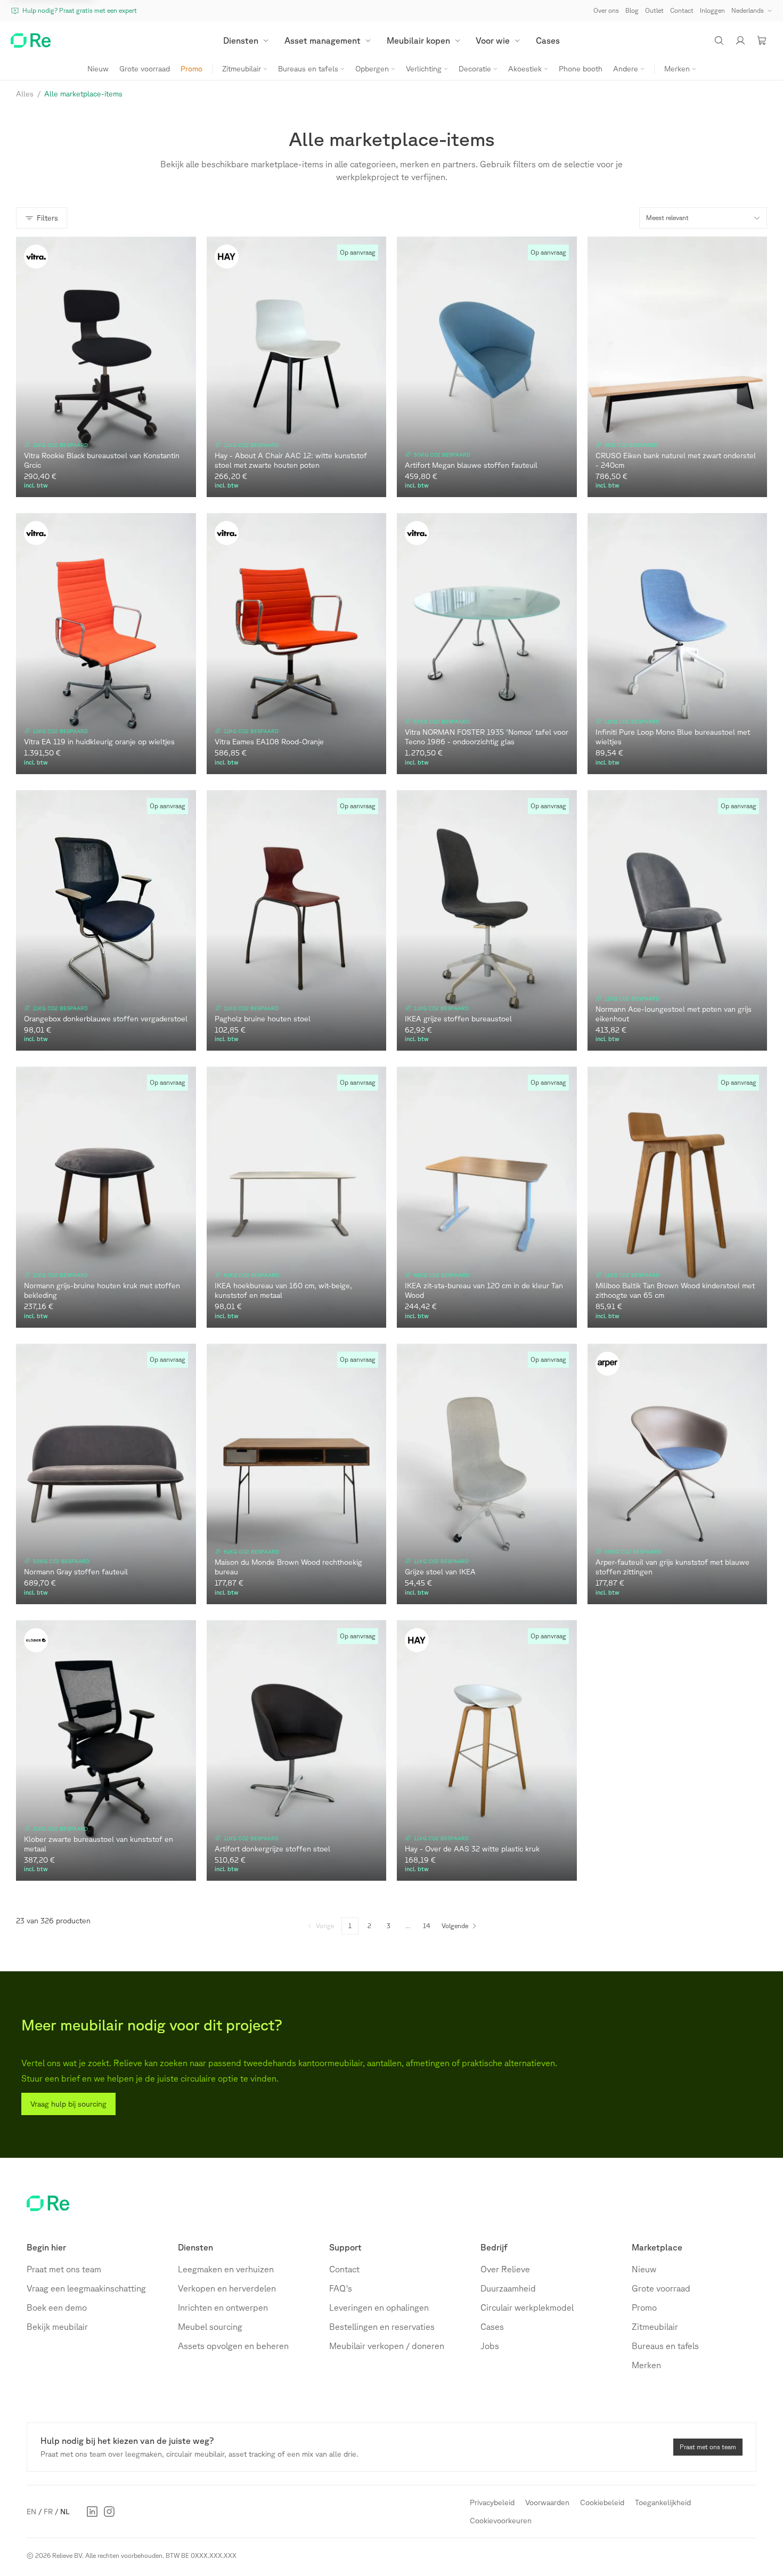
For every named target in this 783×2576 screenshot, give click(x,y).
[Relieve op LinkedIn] (92, 2512)
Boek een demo (57, 2307)
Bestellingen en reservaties (382, 2327)
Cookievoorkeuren (501, 2521)
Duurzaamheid (508, 2288)
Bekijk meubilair (57, 2327)
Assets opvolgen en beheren (233, 2346)
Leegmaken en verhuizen (226, 2269)
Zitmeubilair (655, 2327)
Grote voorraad (661, 2288)
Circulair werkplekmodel (527, 2307)
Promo (644, 2307)
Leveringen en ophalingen (379, 2307)
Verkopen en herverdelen (227, 2288)
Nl (65, 2512)
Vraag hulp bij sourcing (68, 2104)
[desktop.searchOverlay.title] (719, 40)
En (31, 2512)
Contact (344, 2269)
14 (427, 1926)
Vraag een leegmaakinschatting (86, 2288)
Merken (646, 2365)
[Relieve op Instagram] (109, 2512)
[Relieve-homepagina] (31, 40)
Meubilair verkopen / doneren (387, 2346)
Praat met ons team (64, 2269)
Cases (492, 2327)
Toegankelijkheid (663, 2502)
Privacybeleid (492, 2502)
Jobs (490, 2346)
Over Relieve (505, 2269)
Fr (48, 2512)
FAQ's (341, 2288)
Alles (25, 94)
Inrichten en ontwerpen (223, 2307)
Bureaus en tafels (665, 2346)
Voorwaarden (547, 2502)
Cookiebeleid (602, 2502)
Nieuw (644, 2269)
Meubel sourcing (210, 2327)
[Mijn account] (740, 40)
